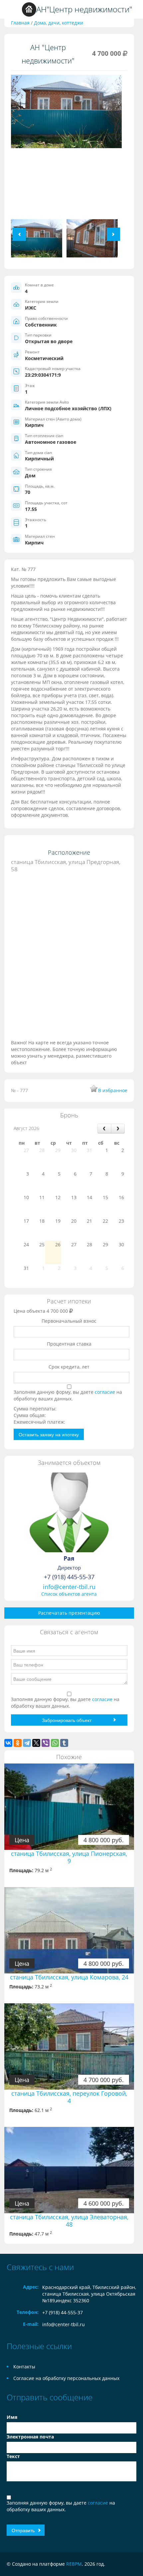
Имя (12, 2417)
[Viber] (46, 1743)
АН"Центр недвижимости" (84, 9)
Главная (20, 23)
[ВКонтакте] (8, 1743)
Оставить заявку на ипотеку (49, 1434)
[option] (66, 114)
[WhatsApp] (55, 1743)
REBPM (74, 2564)
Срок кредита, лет (69, 1367)
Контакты (24, 2367)
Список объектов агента (69, 1594)
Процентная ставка (69, 1344)
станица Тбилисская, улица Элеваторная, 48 (69, 2221)
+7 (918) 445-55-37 (69, 1577)
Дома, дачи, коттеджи (59, 23)
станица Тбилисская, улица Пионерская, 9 (69, 1857)
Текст (13, 2456)
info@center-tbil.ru (69, 1587)
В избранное (113, 1090)
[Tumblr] (64, 1743)
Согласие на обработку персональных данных (66, 2378)
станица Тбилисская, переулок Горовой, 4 (69, 2097)
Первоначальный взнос (69, 1321)
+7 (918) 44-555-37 (63, 2312)
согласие (106, 1392)
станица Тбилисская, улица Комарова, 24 (69, 1977)
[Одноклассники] (18, 1743)
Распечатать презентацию (69, 1613)
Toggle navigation (12, 9)
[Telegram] (27, 1743)
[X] (36, 1743)
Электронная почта (30, 2437)
